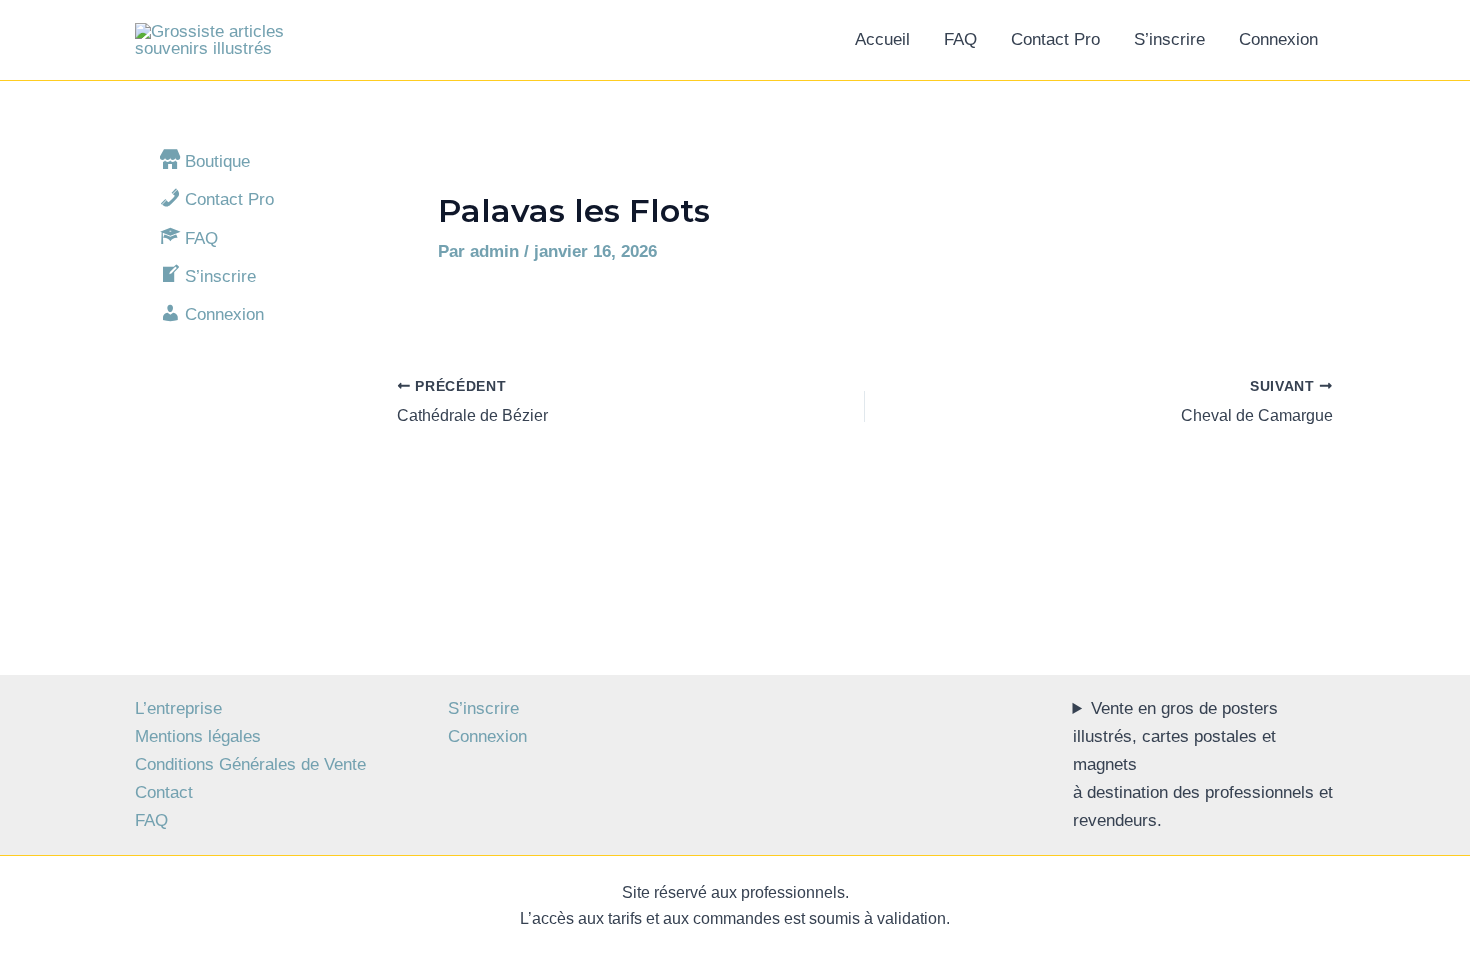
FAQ (960, 39)
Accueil (882, 39)
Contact (164, 792)
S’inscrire (1169, 39)
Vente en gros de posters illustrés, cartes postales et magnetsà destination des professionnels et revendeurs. (1203, 764)
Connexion (1278, 39)
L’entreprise (178, 708)
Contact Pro (1055, 39)
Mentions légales (198, 736)
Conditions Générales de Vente (250, 764)
